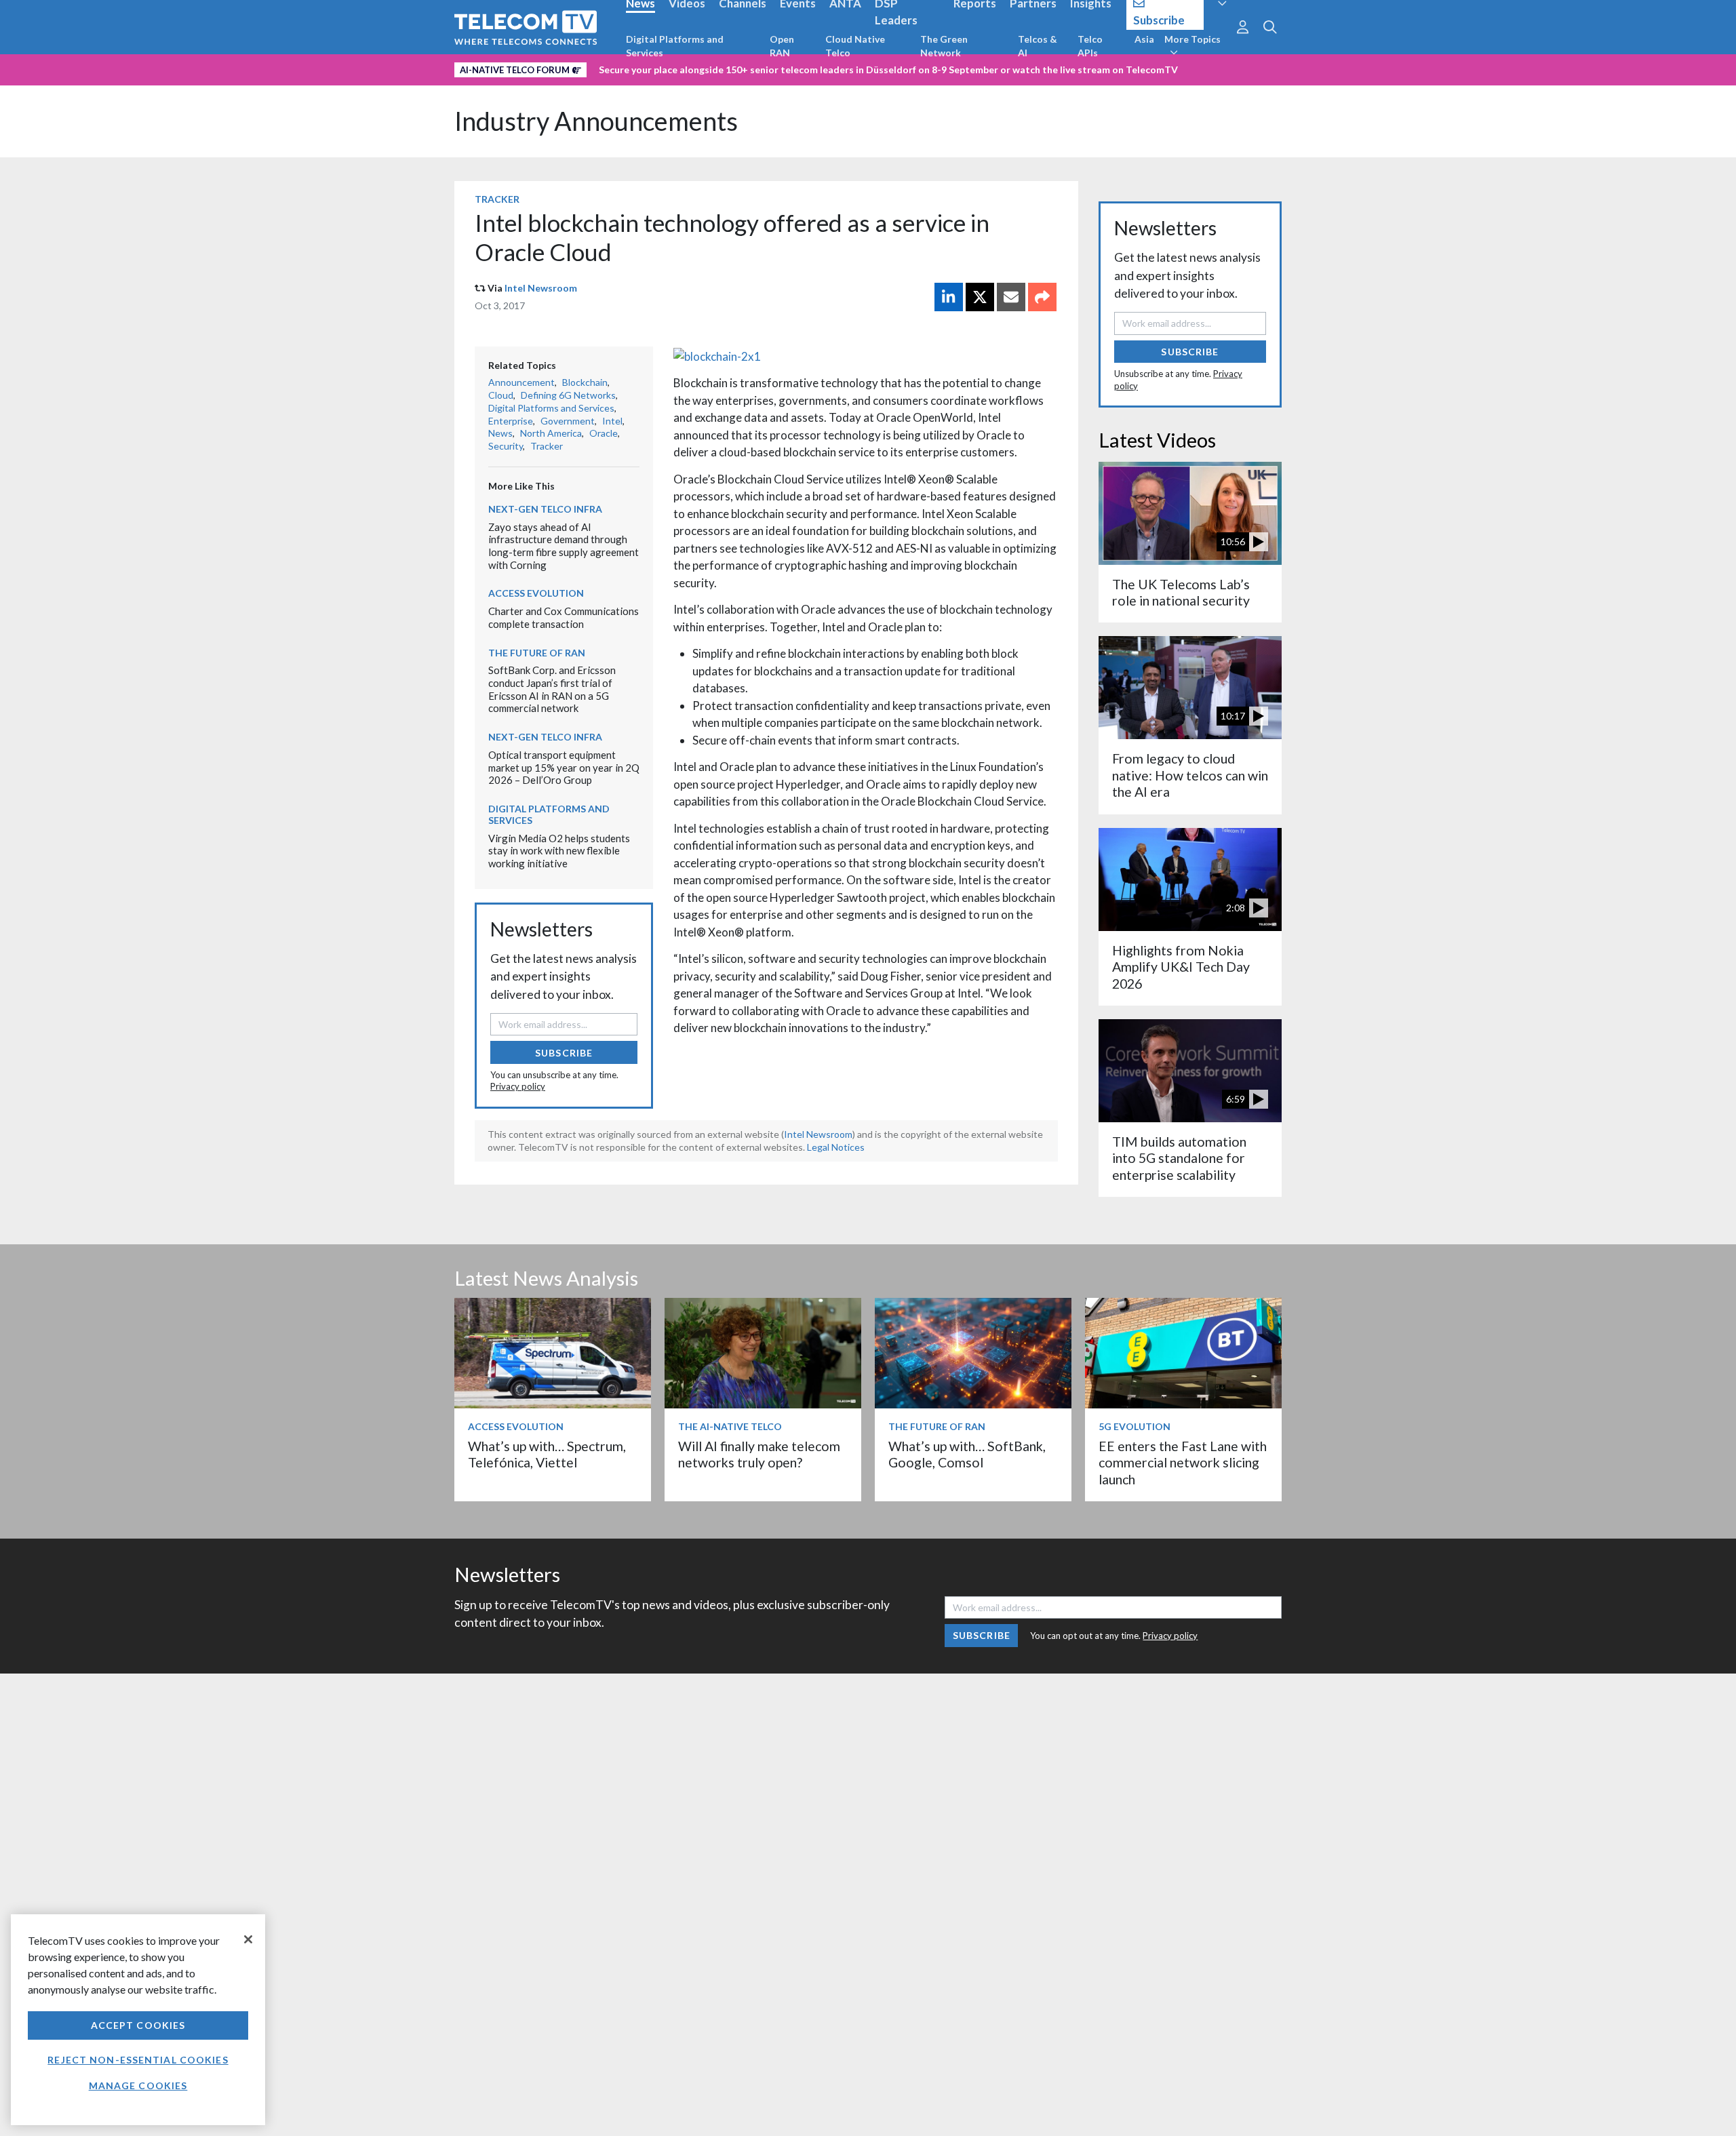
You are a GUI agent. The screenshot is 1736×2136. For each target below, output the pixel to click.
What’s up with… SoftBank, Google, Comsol (967, 1454)
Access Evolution (536, 593)
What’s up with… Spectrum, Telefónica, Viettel (547, 1454)
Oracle (604, 433)
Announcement (521, 382)
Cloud (501, 395)
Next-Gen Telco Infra (545, 509)
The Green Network (944, 46)
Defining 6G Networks (568, 395)
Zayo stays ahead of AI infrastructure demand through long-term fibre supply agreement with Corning (564, 546)
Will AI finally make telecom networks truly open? (759, 1454)
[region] (138, 2020)
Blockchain (585, 382)
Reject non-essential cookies (138, 2060)
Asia (1144, 39)
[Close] (248, 1939)
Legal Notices (836, 1147)
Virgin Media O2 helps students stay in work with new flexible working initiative (559, 851)
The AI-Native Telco (730, 1426)
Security (506, 446)
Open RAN (782, 46)
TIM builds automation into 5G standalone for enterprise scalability (1179, 1158)
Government (568, 421)
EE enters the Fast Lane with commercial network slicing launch (1183, 1463)
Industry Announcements (596, 121)
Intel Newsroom (541, 288)
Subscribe (564, 1053)
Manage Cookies (138, 2085)
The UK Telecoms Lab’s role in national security (1181, 592)
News (500, 433)
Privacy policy (518, 1086)
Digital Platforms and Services (675, 46)
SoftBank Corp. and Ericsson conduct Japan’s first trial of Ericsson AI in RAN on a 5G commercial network (552, 689)
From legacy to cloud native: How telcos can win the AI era (1190, 775)
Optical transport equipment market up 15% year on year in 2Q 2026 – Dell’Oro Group (564, 767)
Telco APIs (1090, 46)
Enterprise (511, 421)
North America (551, 433)
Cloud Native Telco (855, 46)
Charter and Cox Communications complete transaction (564, 617)
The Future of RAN (537, 653)
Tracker (497, 199)
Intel (612, 421)
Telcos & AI (1038, 46)
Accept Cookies (138, 2025)
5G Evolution (1135, 1426)
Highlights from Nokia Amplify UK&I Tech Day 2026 (1181, 967)
